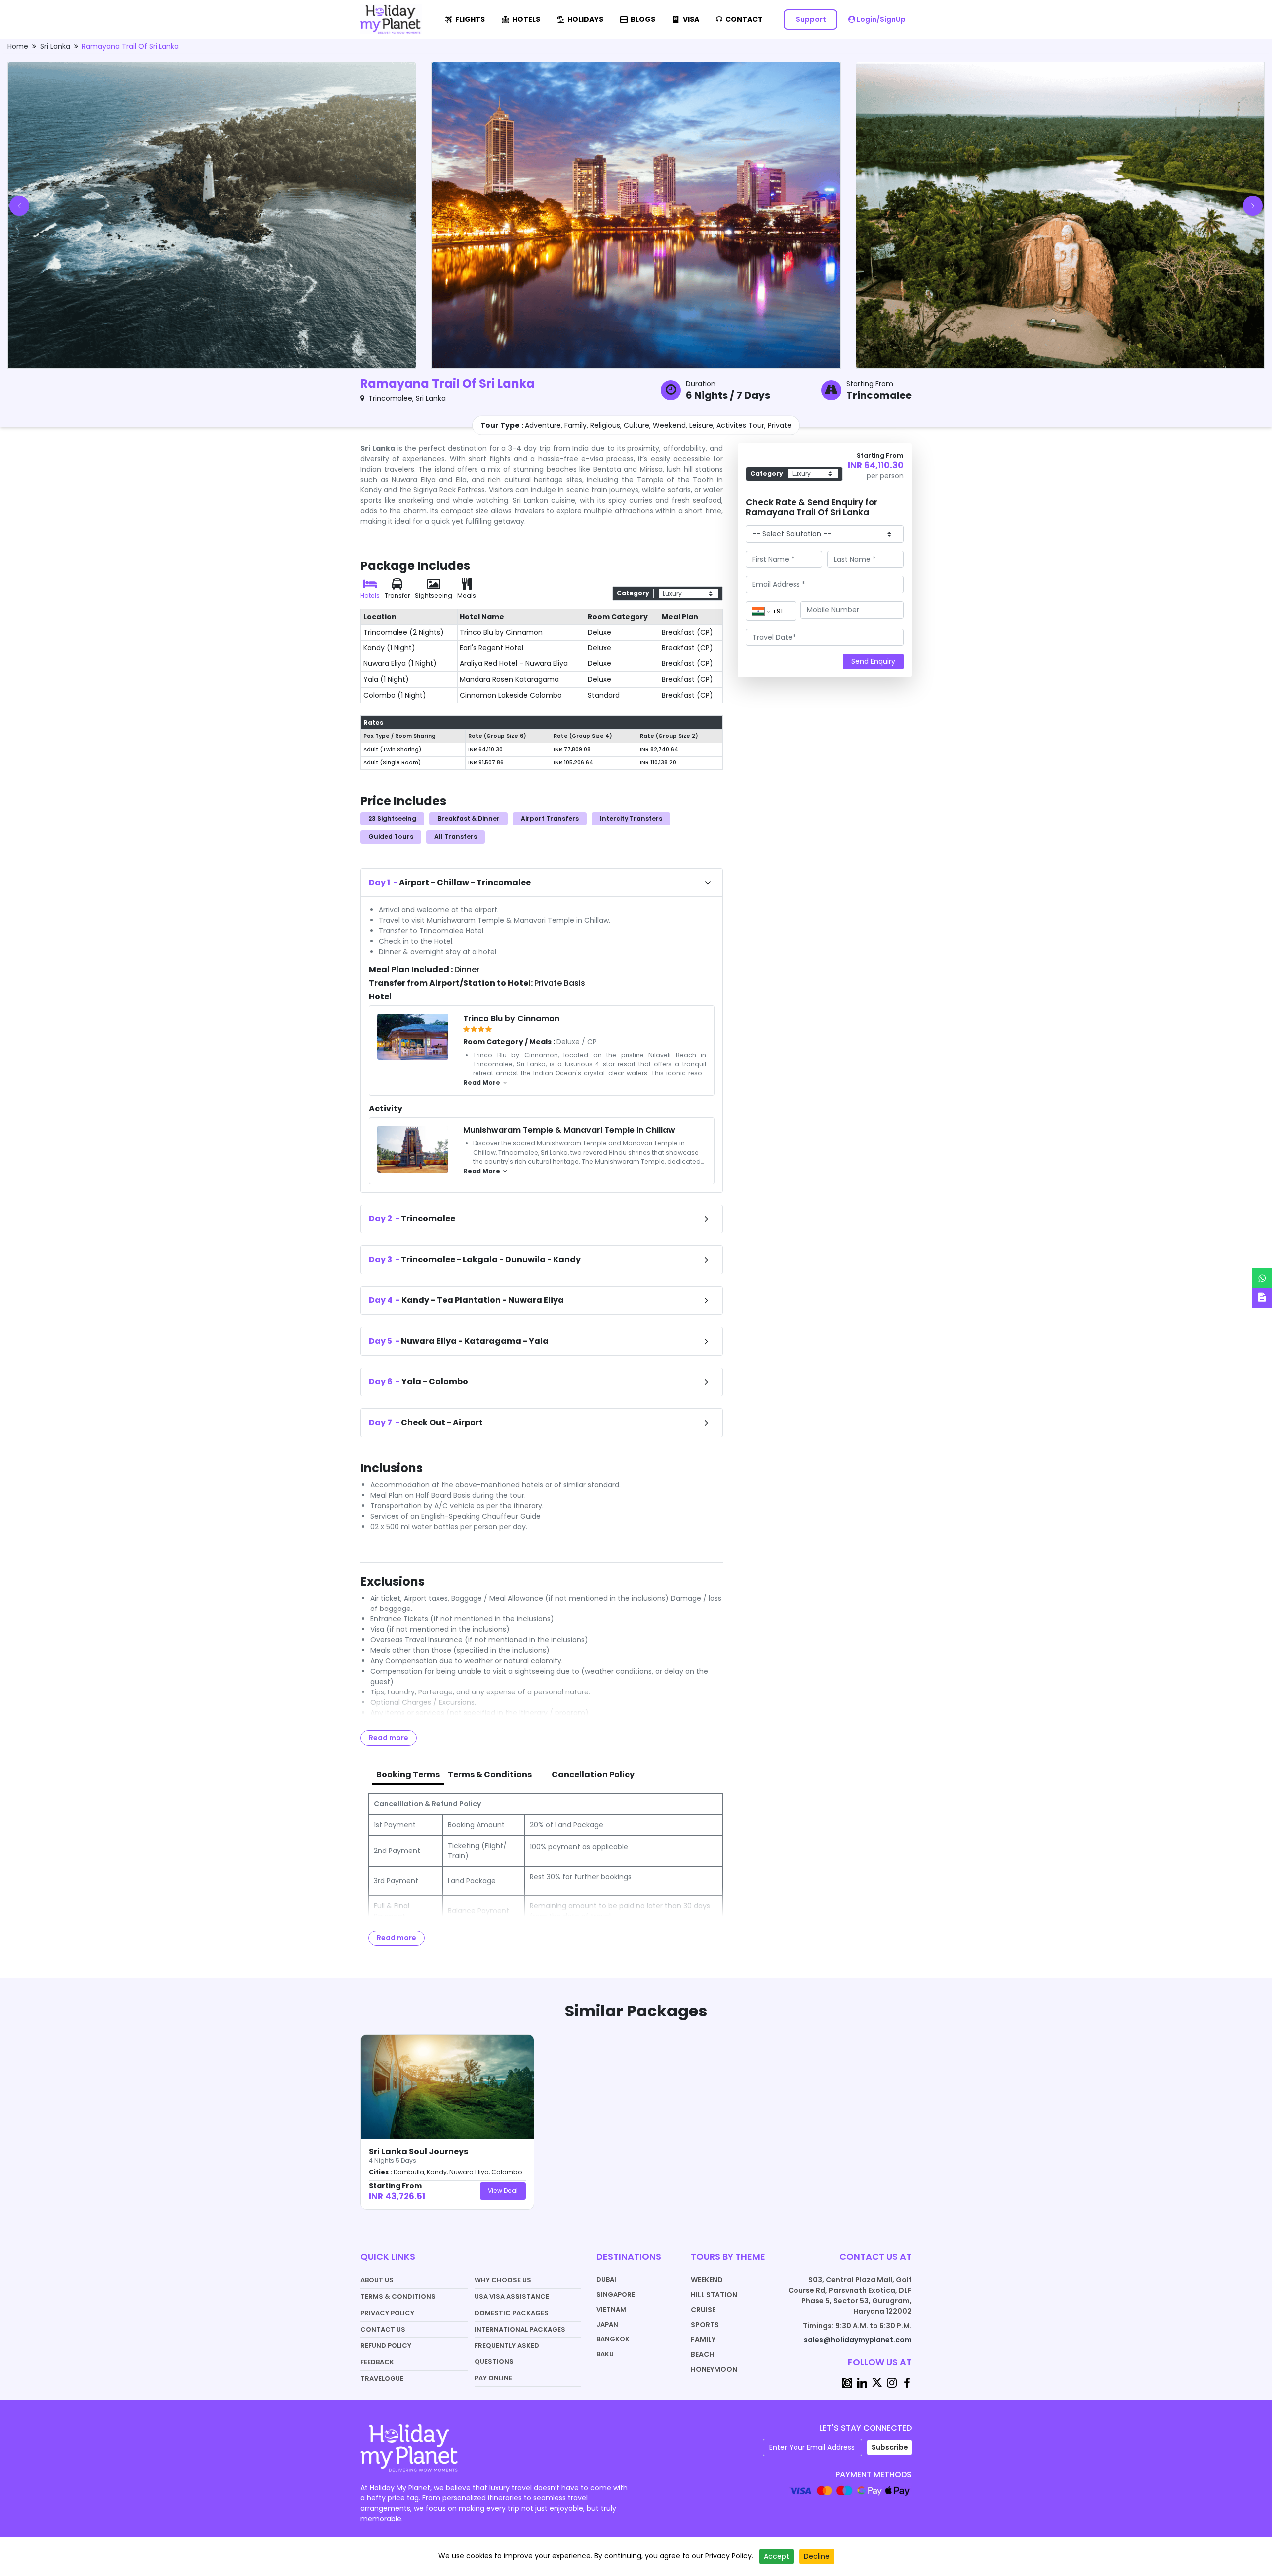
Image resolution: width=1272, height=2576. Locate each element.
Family (703, 2339)
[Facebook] (907, 2382)
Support (810, 19)
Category (633, 593)
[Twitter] (877, 2382)
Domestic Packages (512, 2313)
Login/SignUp (880, 19)
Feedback (377, 2362)
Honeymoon (714, 2369)
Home (18, 46)
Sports (705, 2325)
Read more (389, 1738)
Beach (702, 2354)
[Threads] (847, 2382)
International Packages (520, 2329)
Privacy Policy (387, 2313)
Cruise (703, 2310)
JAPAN (607, 2324)
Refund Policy (386, 2346)
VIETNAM (611, 2309)
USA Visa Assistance (512, 2296)
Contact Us (383, 2329)
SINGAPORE (616, 2294)
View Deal (503, 2191)
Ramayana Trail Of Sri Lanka (130, 46)
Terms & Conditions (398, 2296)
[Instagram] (892, 2382)
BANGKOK (613, 2339)
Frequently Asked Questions (507, 2354)
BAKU (605, 2354)
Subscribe (890, 2447)
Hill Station (714, 2295)
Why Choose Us (503, 2280)
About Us (377, 2280)
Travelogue (382, 2378)
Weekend (707, 2280)
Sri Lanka (55, 46)
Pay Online (493, 2378)
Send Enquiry (873, 661)
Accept (776, 2556)
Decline (817, 2556)
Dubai (606, 2280)
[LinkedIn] (862, 2382)
